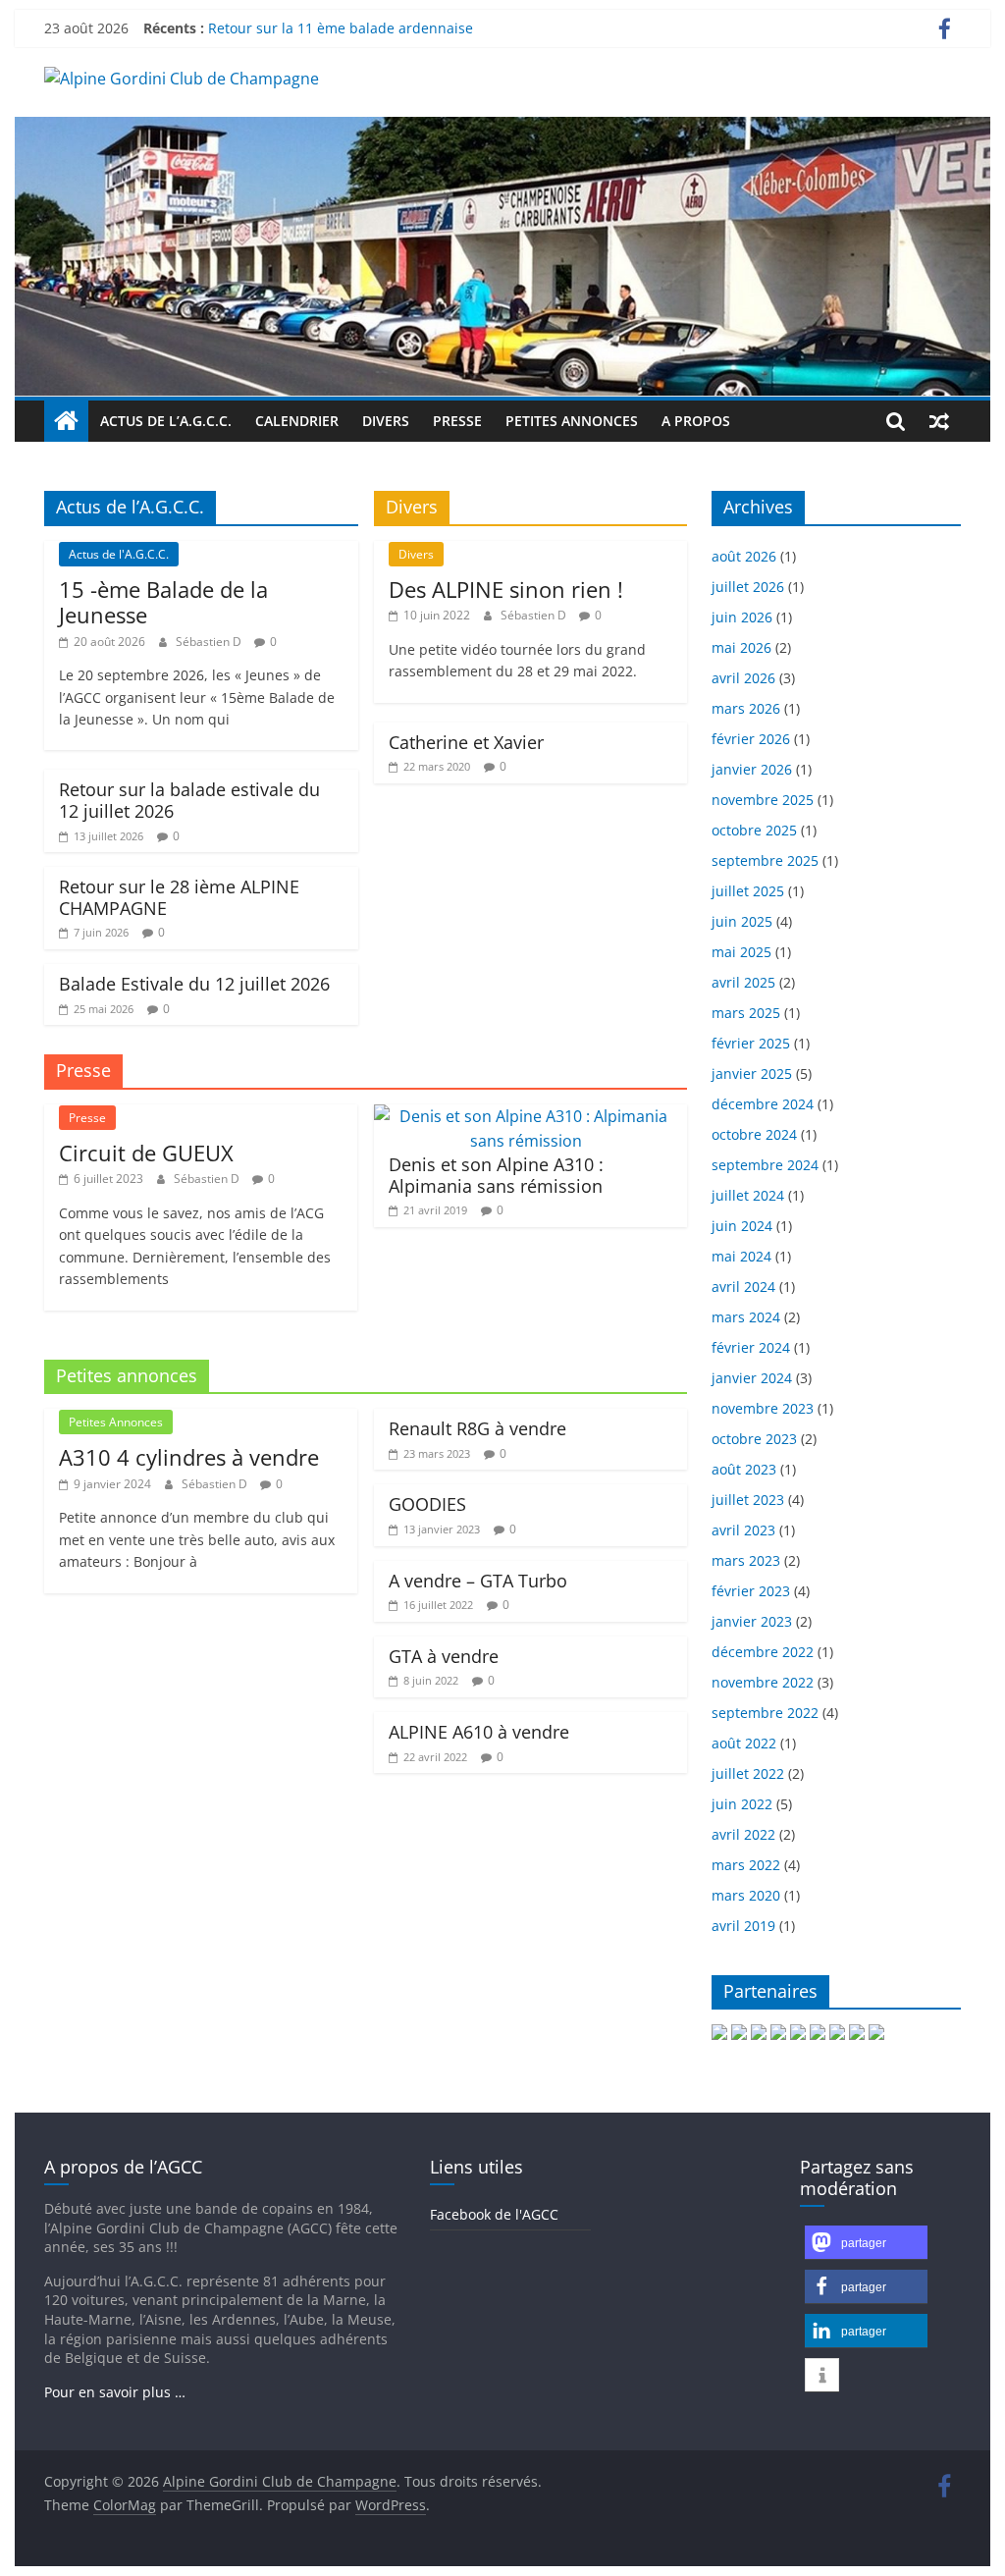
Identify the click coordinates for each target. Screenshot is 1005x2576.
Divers (386, 421)
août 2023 (744, 1469)
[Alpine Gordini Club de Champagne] (502, 129)
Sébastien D (210, 642)
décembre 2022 (763, 1652)
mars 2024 (746, 1317)
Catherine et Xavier (466, 742)
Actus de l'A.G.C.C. (119, 554)
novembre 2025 (763, 800)
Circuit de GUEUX (146, 1153)
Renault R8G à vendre (477, 1428)
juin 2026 (742, 617)
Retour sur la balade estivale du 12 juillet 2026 (189, 800)
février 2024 (751, 1347)
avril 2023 (743, 1530)
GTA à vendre (444, 1656)
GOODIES (427, 1504)
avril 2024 (743, 1287)
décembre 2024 (763, 1104)
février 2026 (751, 739)
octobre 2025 (754, 830)
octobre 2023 (754, 1439)
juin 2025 (742, 921)
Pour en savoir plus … (115, 2392)
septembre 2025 (765, 860)
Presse (457, 421)
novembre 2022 (763, 1682)
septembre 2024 (765, 1165)
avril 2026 (743, 678)
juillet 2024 (748, 1195)
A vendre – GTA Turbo (478, 1581)
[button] (866, 2243)
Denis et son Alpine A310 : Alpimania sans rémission (496, 1175)
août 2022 (744, 1743)
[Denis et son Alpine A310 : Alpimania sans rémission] (526, 1116)
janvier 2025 (752, 1073)
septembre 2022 (765, 1713)
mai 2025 (741, 952)
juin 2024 (742, 1226)
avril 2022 (743, 1834)
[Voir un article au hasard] (939, 421)
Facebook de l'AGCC (494, 2214)
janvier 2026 (752, 769)
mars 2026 (746, 708)
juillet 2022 (748, 1773)
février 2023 (751, 1591)
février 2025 (751, 1043)
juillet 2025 (748, 891)
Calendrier (297, 421)
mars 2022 (746, 1865)
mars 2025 (746, 1013)
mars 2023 (746, 1560)
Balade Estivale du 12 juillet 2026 (194, 984)
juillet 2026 (748, 587)
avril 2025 (743, 982)
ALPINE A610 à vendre (479, 1732)
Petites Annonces (572, 421)
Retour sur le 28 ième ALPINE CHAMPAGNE (179, 897)
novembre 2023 (763, 1408)
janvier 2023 (752, 1621)
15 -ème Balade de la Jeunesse (163, 602)
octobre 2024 (754, 1134)
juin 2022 (742, 1804)
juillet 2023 (748, 1500)
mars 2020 (746, 1895)
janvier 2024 (752, 1378)
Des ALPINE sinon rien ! (506, 589)
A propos (696, 421)
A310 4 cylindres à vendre (189, 1457)
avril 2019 (743, 1926)
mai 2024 (741, 1256)
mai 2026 (741, 647)
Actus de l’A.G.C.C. (166, 421)
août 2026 (744, 556)
